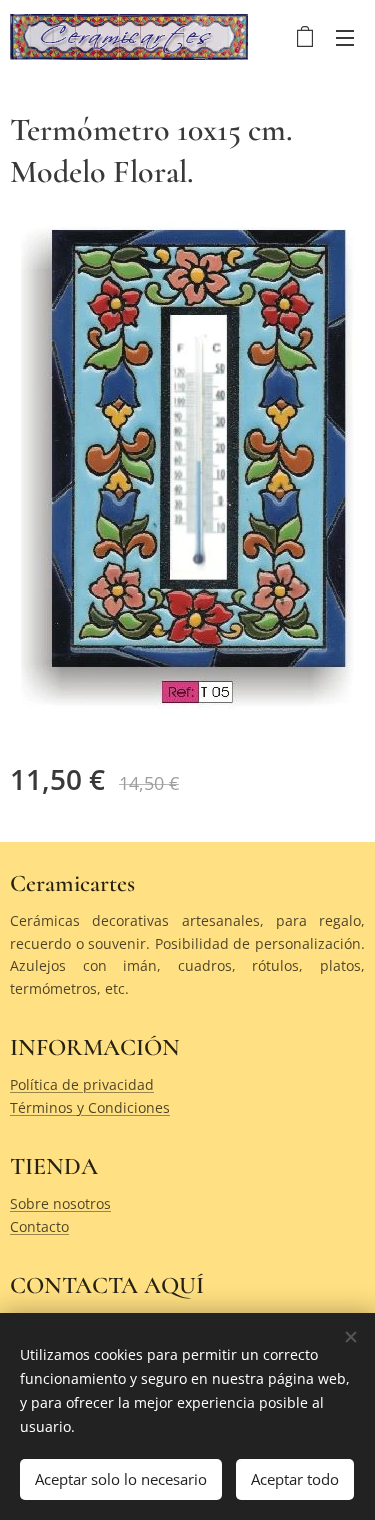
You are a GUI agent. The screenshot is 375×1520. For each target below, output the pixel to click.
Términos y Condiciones (90, 1107)
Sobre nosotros (60, 1203)
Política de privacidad (82, 1084)
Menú (345, 37)
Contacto (39, 1226)
